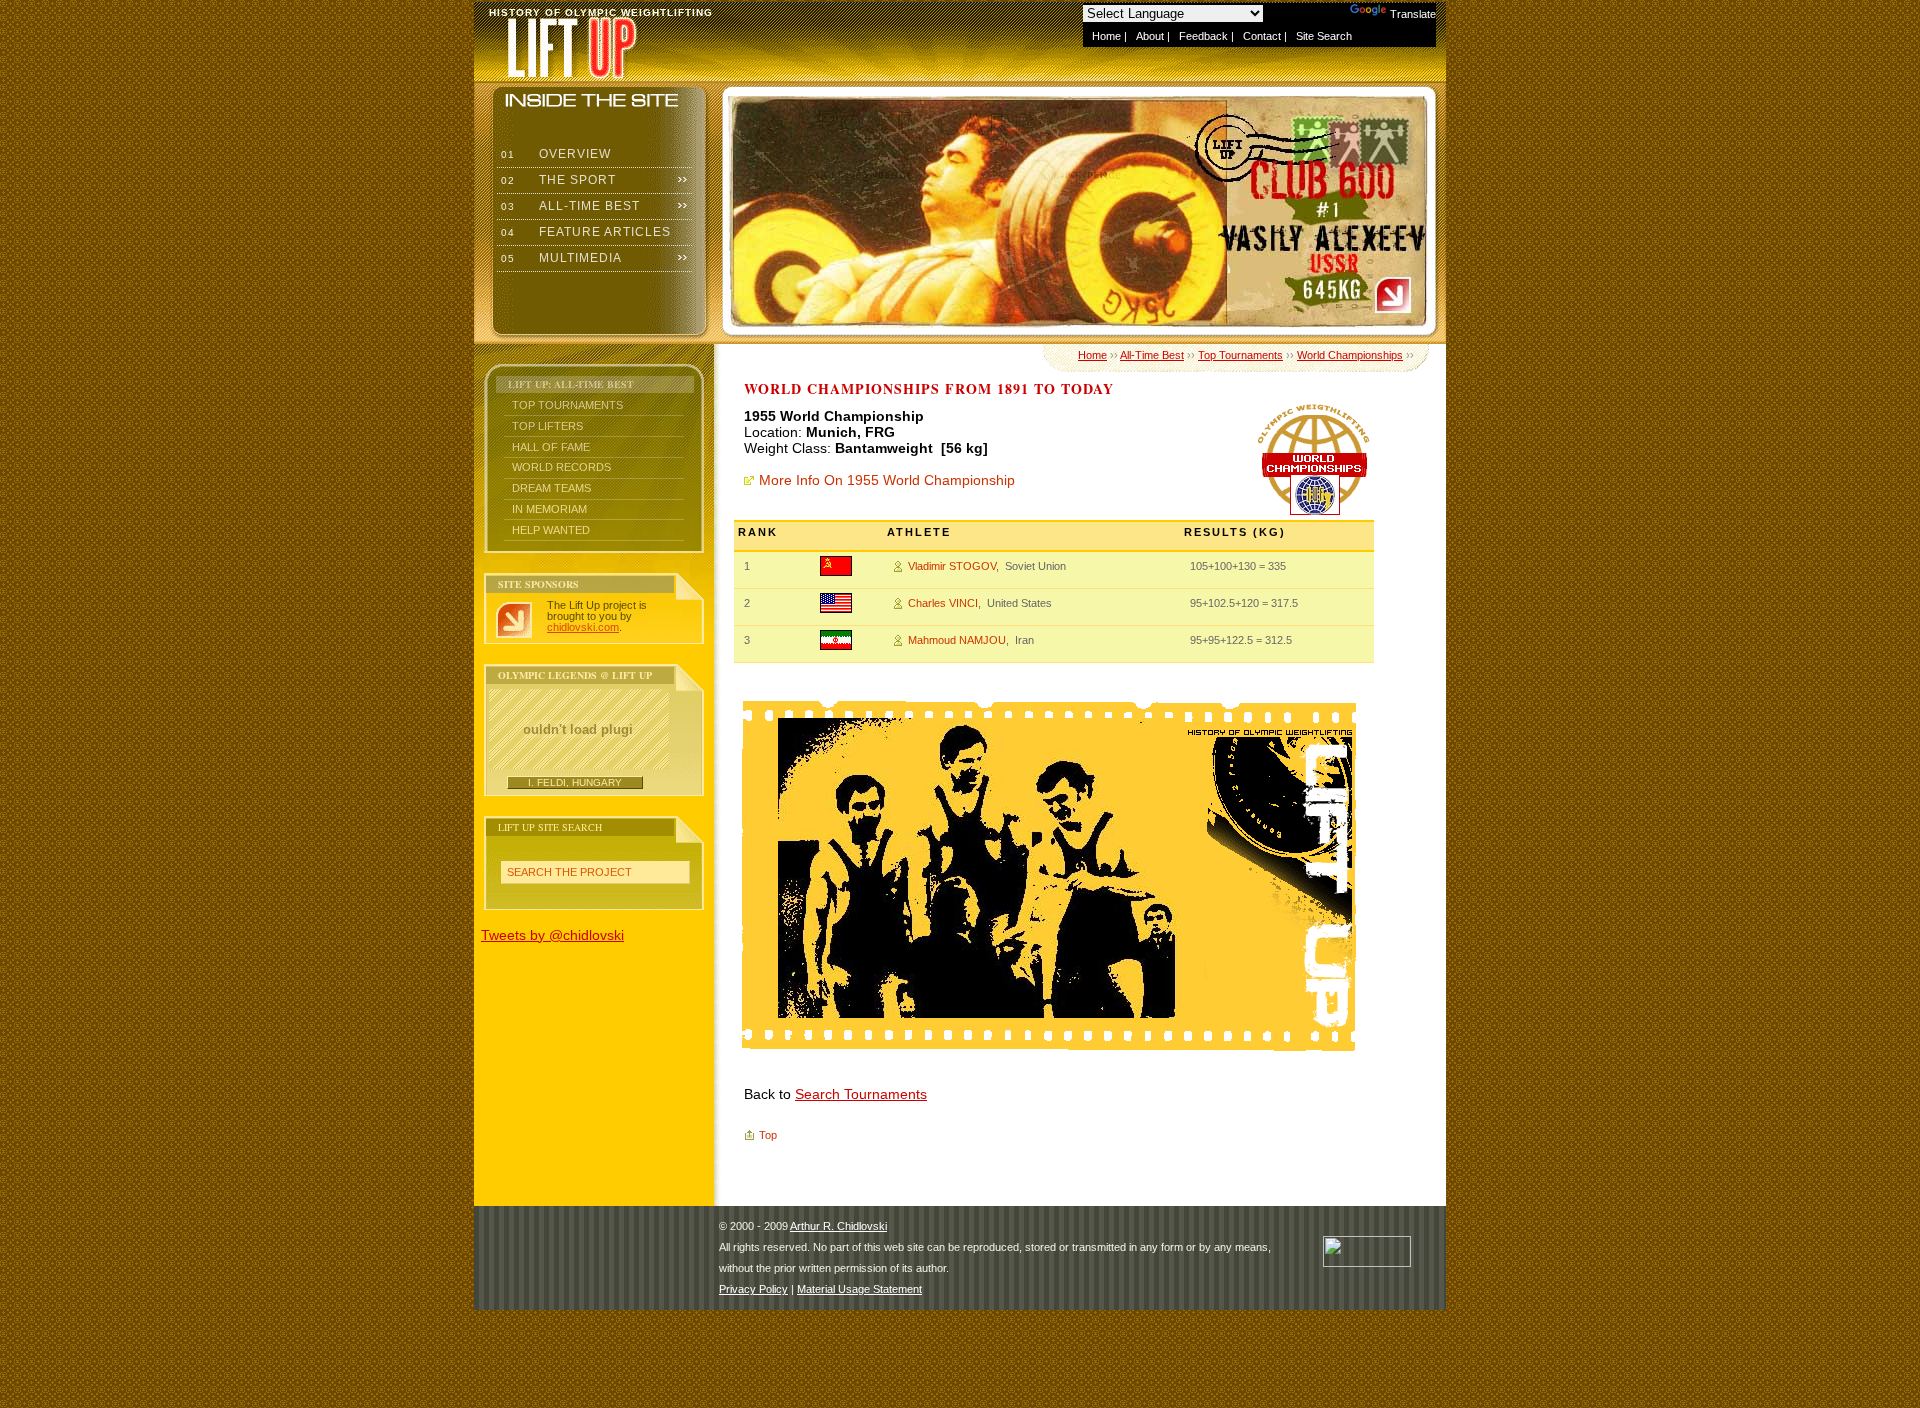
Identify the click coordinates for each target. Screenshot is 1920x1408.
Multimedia (559, 258)
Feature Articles (584, 232)
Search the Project (569, 872)
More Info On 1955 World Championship (887, 480)
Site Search (1324, 36)
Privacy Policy (753, 1289)
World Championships (1350, 355)
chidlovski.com (583, 627)
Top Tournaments (567, 405)
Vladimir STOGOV (952, 566)
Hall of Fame (551, 447)
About (1150, 36)
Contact (1262, 36)
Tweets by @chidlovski (552, 935)
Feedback (1203, 36)
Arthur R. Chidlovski (838, 1226)
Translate (1413, 14)
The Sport (556, 180)
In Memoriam (549, 509)
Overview (554, 154)
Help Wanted (551, 530)
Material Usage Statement (859, 1289)
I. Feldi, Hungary (575, 782)
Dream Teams (551, 488)
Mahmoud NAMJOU (957, 640)
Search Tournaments (861, 1094)
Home (1106, 36)
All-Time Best (568, 206)
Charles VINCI (943, 603)
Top (768, 1135)
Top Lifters (547, 426)
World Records (561, 467)
